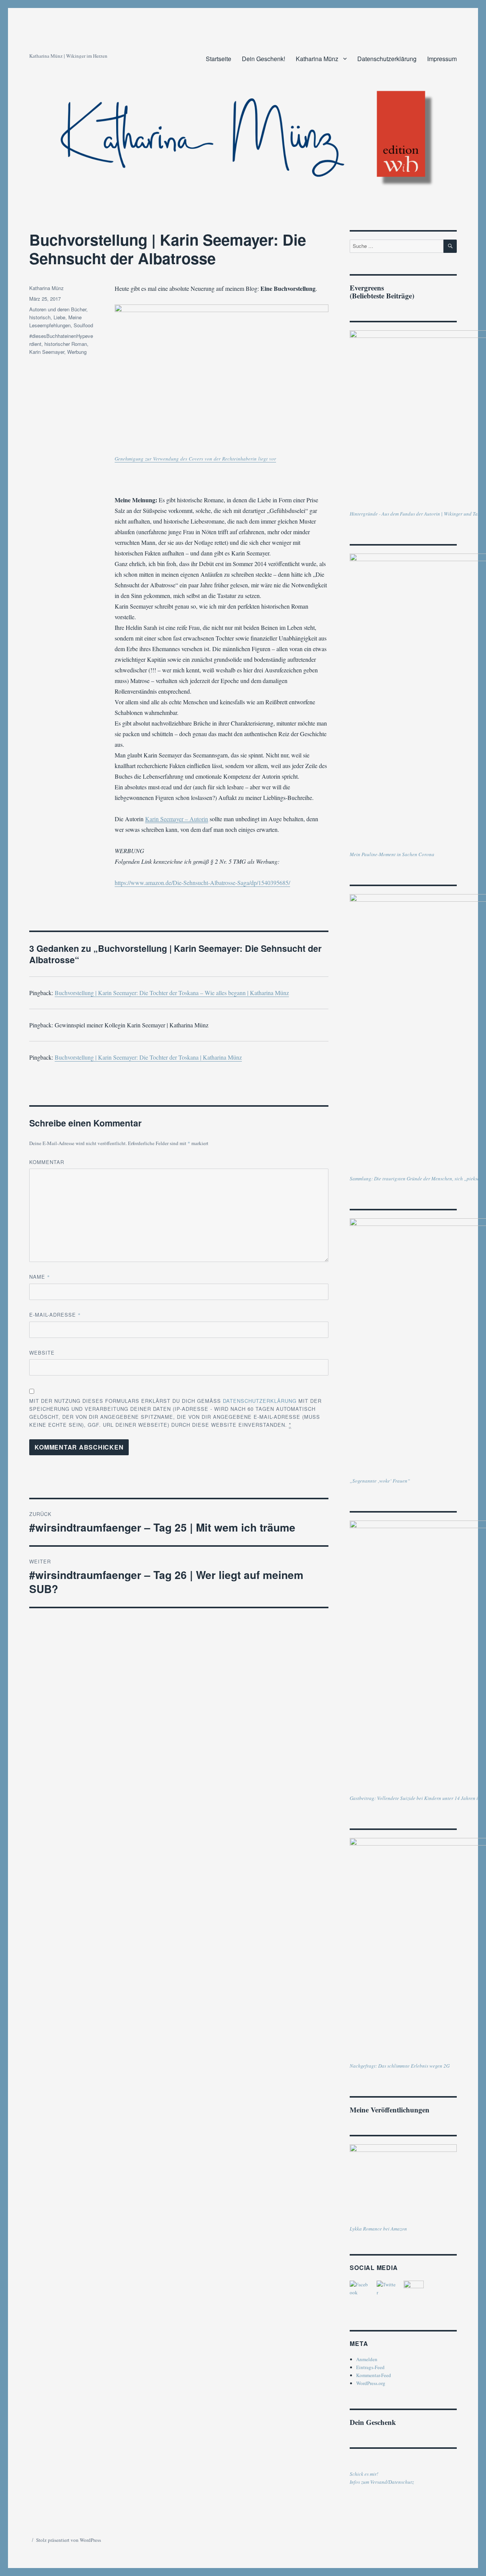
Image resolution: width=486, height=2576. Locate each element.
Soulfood (83, 325)
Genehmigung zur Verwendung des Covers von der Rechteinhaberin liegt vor (195, 459)
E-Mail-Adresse (55, 1315)
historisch (40, 317)
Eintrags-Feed (370, 2367)
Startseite (219, 59)
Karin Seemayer (47, 352)
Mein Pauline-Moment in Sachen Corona (392, 854)
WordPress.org (371, 2383)
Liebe (59, 317)
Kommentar (47, 1162)
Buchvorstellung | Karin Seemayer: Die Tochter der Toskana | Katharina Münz (148, 1057)
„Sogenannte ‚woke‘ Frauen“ (380, 1481)
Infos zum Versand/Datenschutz (382, 2482)
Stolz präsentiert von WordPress (69, 2540)
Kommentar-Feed (374, 2375)
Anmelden (367, 2359)
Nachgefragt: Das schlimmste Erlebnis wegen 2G (400, 2066)
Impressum (442, 59)
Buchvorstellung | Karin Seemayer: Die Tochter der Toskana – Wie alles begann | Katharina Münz (172, 993)
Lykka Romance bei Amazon (378, 2229)
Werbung (77, 352)
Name (40, 1277)
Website (42, 1353)
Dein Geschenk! (264, 59)
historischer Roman (66, 344)
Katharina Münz (317, 59)
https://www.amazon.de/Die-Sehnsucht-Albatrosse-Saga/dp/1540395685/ (202, 883)
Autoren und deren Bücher (58, 309)
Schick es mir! (364, 2474)
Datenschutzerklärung (387, 59)
